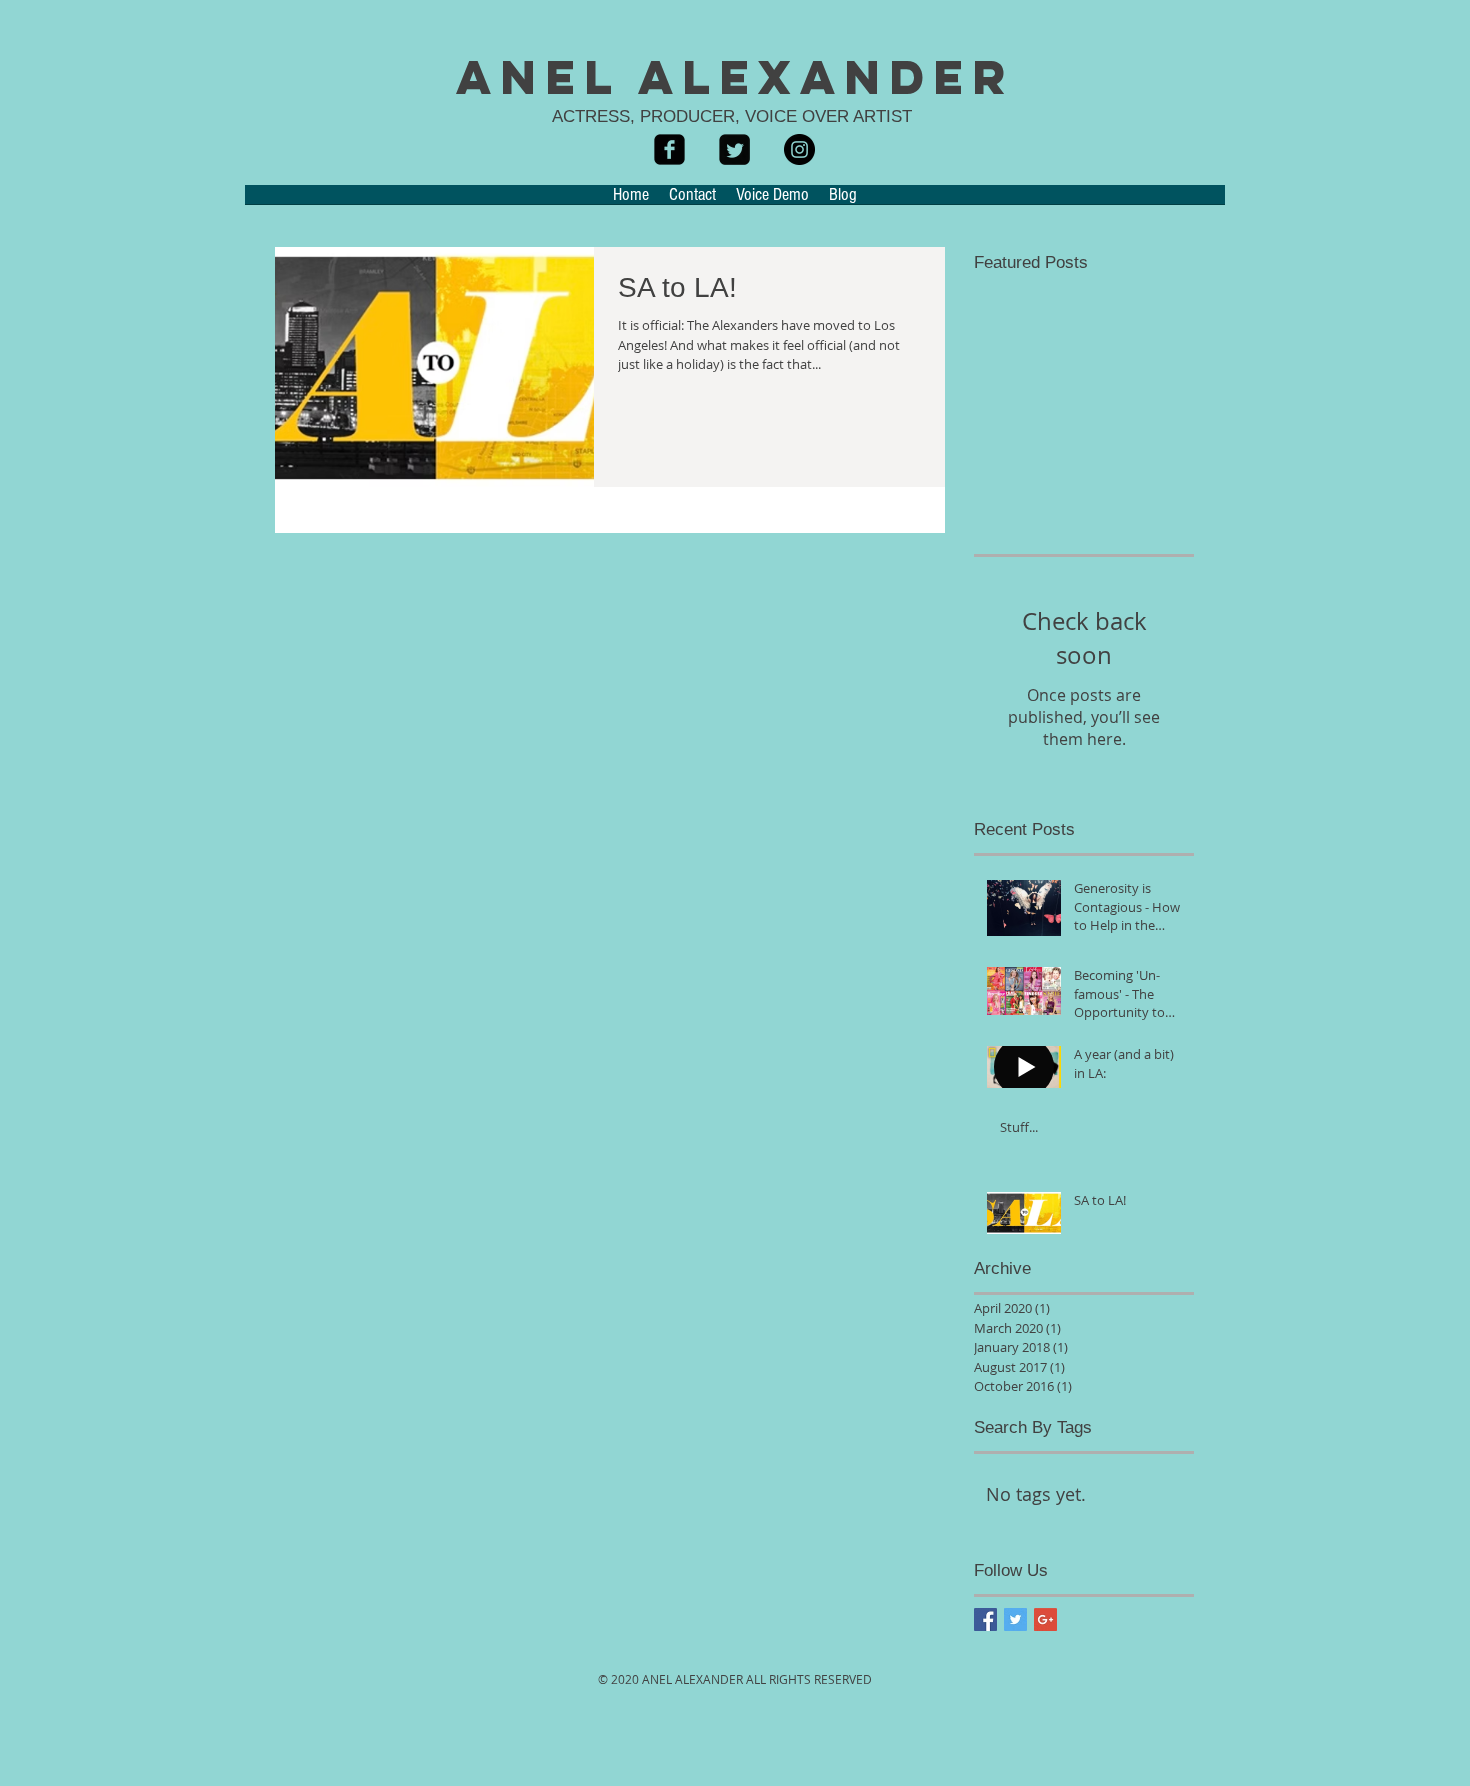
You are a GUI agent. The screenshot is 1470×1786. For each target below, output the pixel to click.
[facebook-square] (669, 149)
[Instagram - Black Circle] (799, 149)
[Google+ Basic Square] (1045, 1619)
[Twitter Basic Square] (1015, 1619)
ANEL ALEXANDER (735, 77)
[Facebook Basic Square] (985, 1619)
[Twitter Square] (734, 149)
